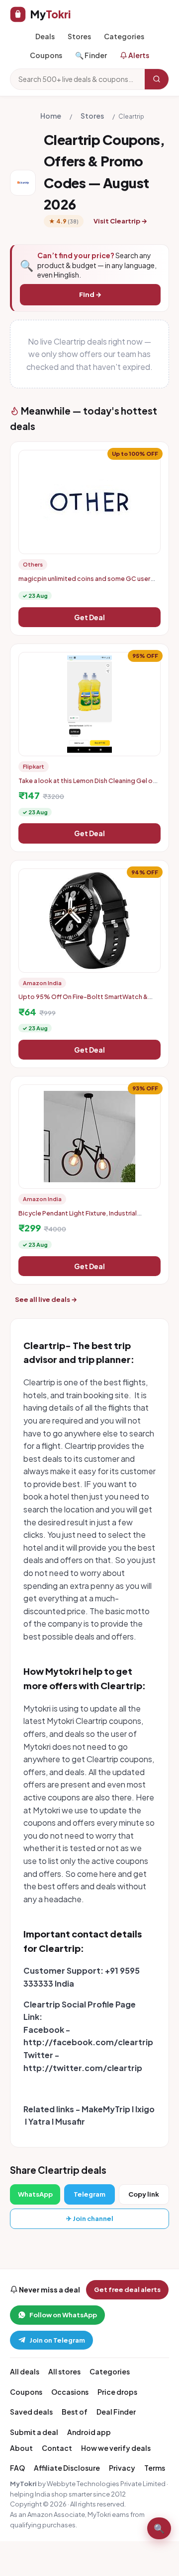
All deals (25, 2371)
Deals (45, 36)
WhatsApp (35, 2194)
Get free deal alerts (127, 2290)
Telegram (89, 2194)
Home (51, 116)
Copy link (144, 2194)
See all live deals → (46, 1299)
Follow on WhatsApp (63, 2315)
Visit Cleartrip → (120, 221)
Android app (89, 2432)
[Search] (157, 79)
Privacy (122, 2468)
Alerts (138, 55)
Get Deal (89, 617)
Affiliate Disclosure (67, 2468)
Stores (79, 36)
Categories (124, 36)
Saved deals (31, 2412)
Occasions (70, 2392)
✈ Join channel (90, 2218)
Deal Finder (116, 2412)
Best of (75, 2412)
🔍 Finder (91, 55)
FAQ (17, 2468)
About (21, 2448)
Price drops (117, 2392)
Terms (155, 2468)
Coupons (46, 55)
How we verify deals (116, 2448)
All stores (64, 2371)
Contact (57, 2448)
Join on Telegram (57, 2340)
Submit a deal (34, 2432)
